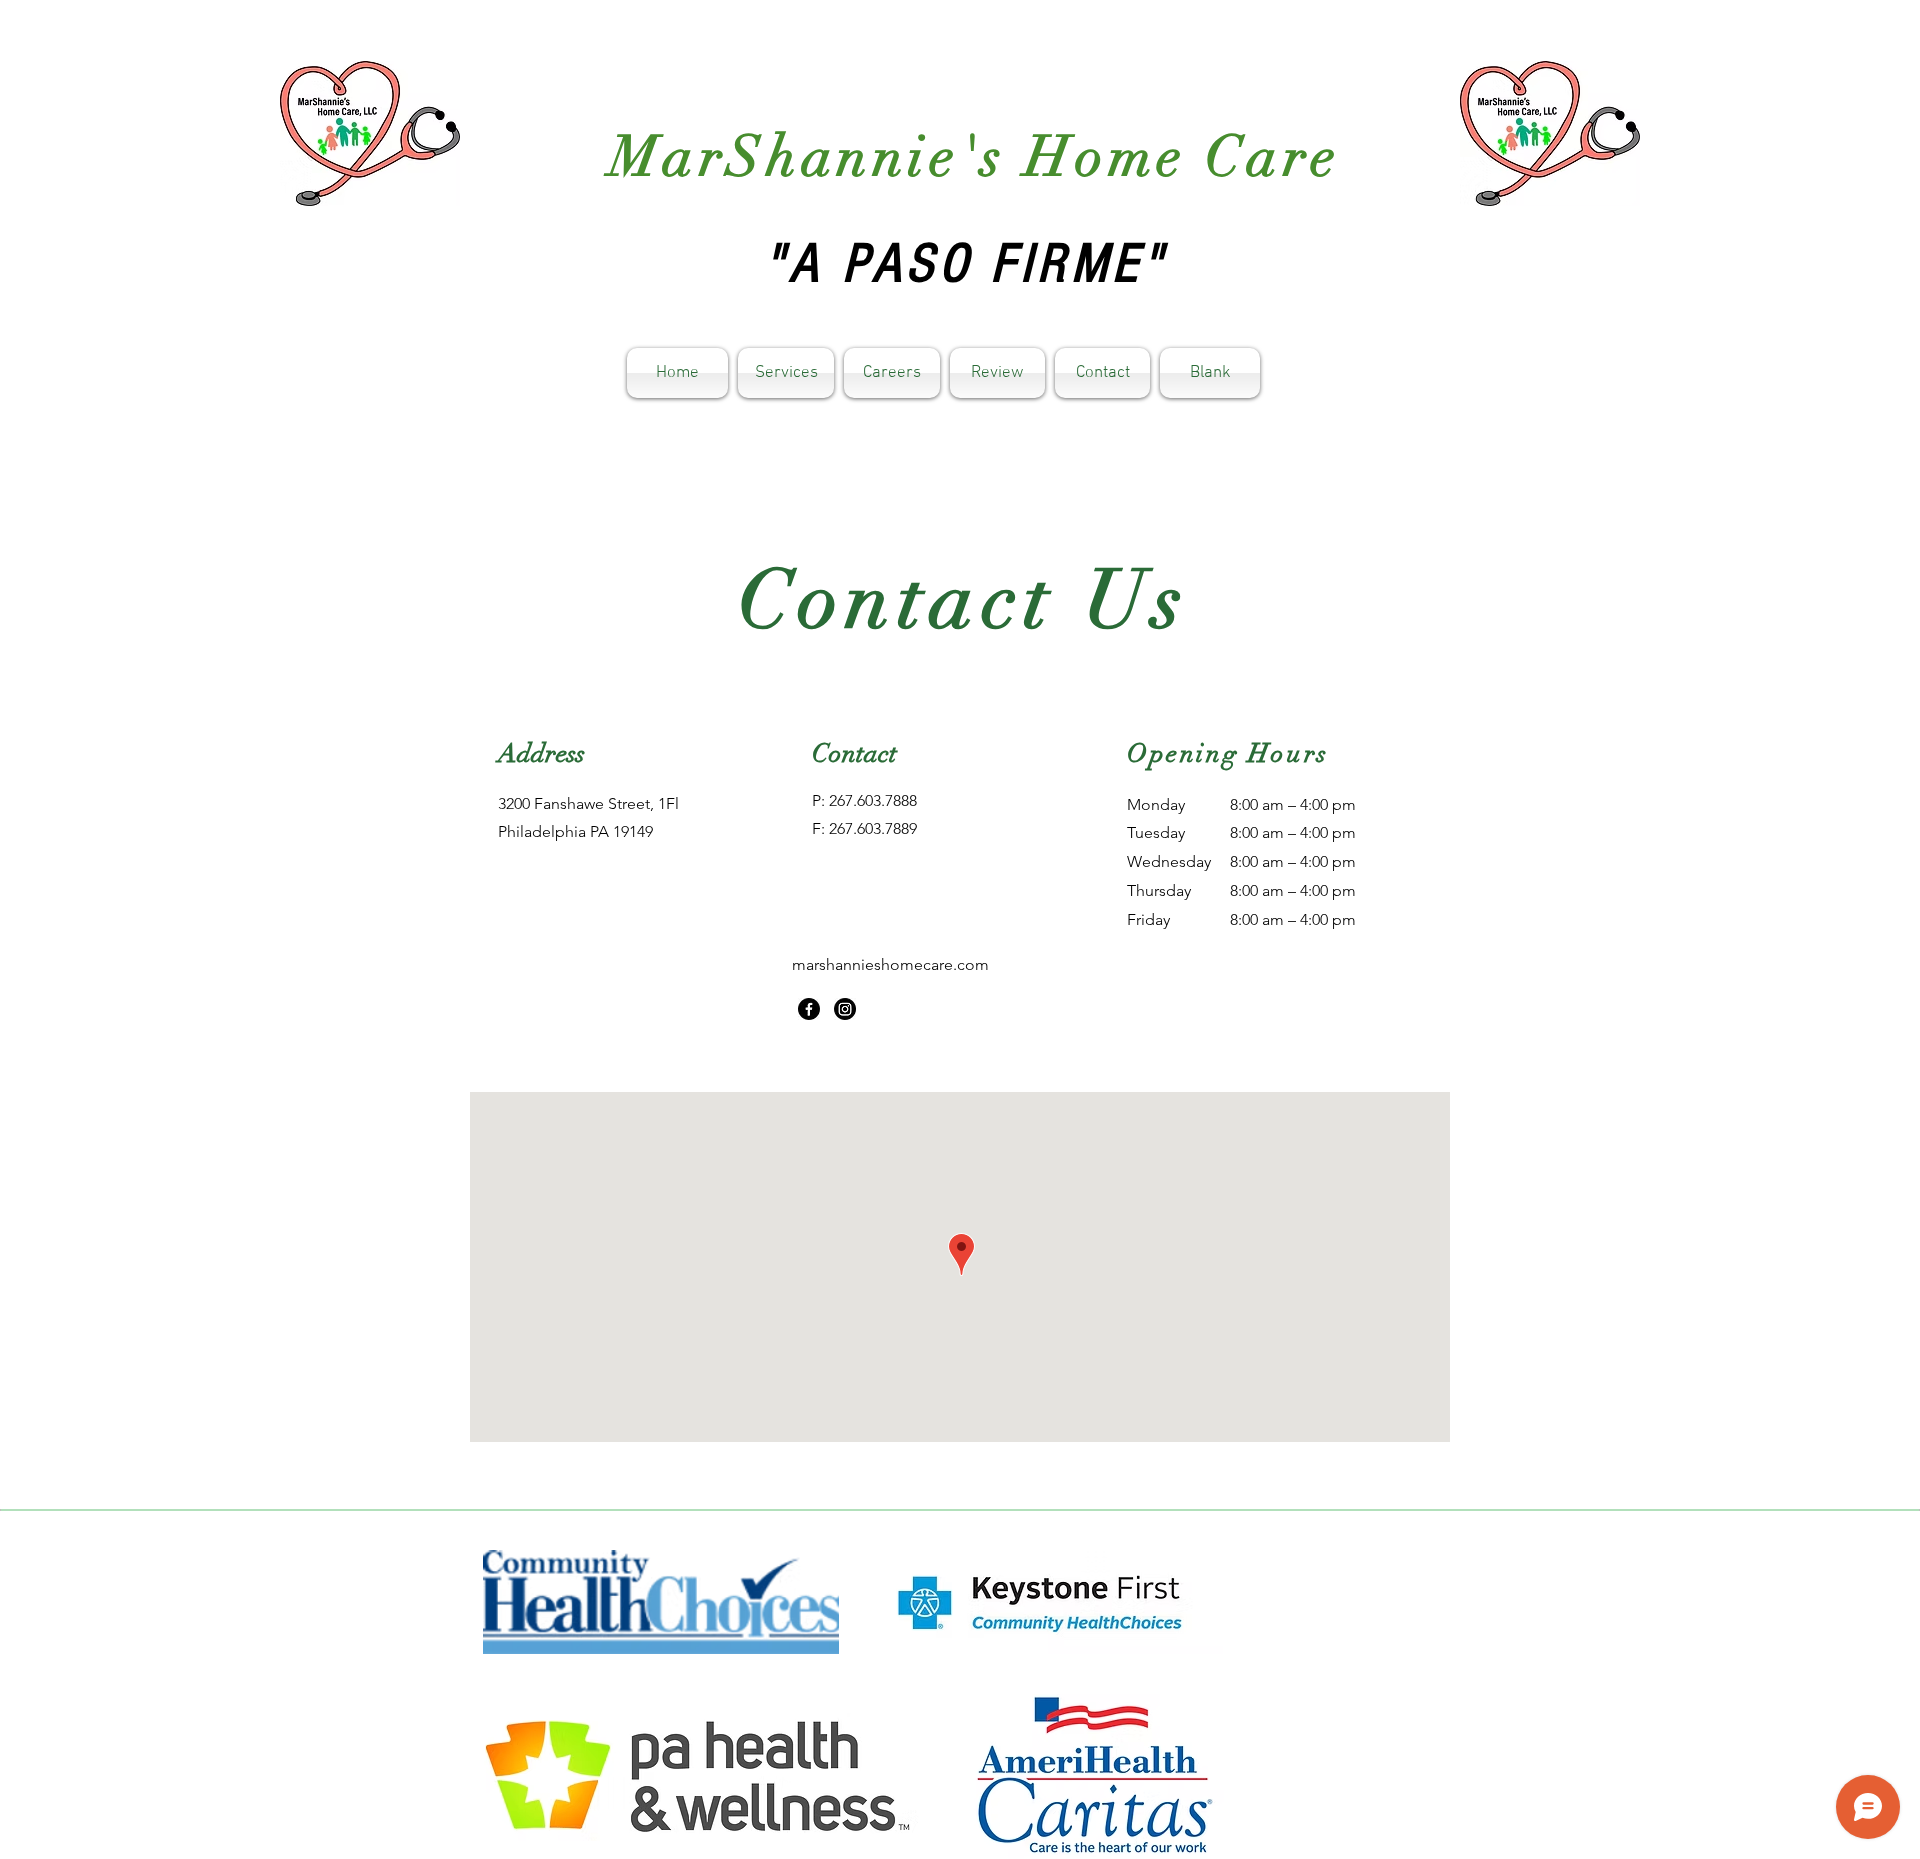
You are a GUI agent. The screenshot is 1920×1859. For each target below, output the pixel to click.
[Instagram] (845, 1009)
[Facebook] (809, 1009)
